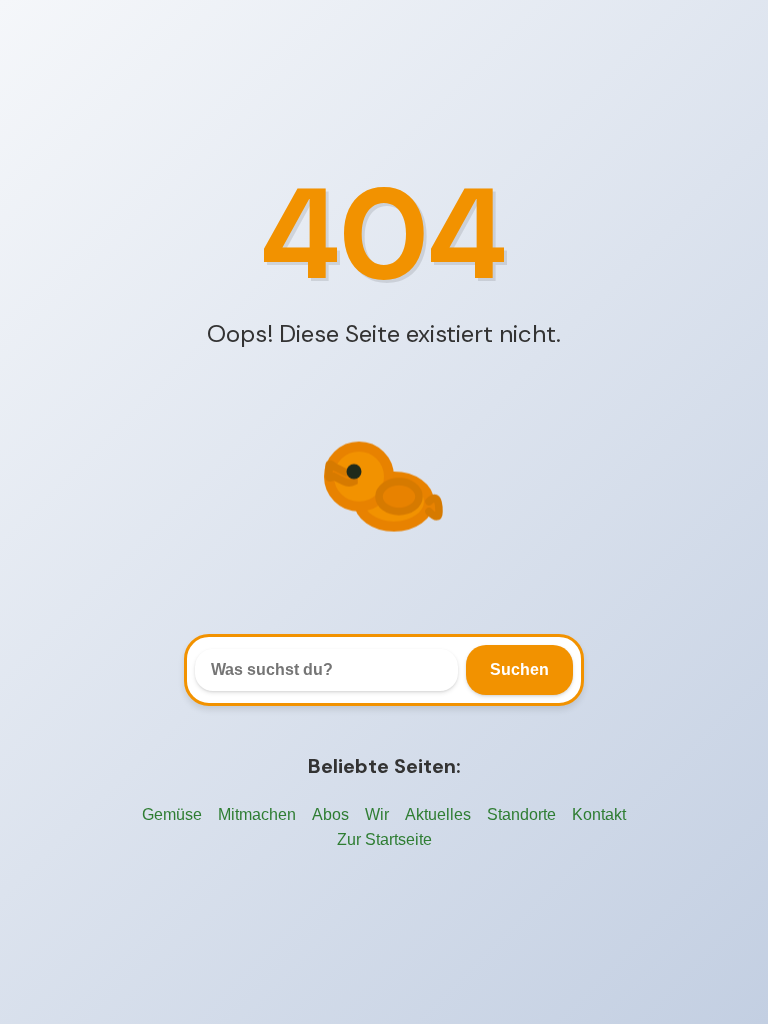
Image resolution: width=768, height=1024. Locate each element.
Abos (330, 814)
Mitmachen (257, 814)
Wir (377, 814)
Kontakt (599, 814)
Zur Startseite (384, 839)
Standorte (521, 814)
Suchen (519, 669)
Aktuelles (438, 814)
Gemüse (172, 814)
